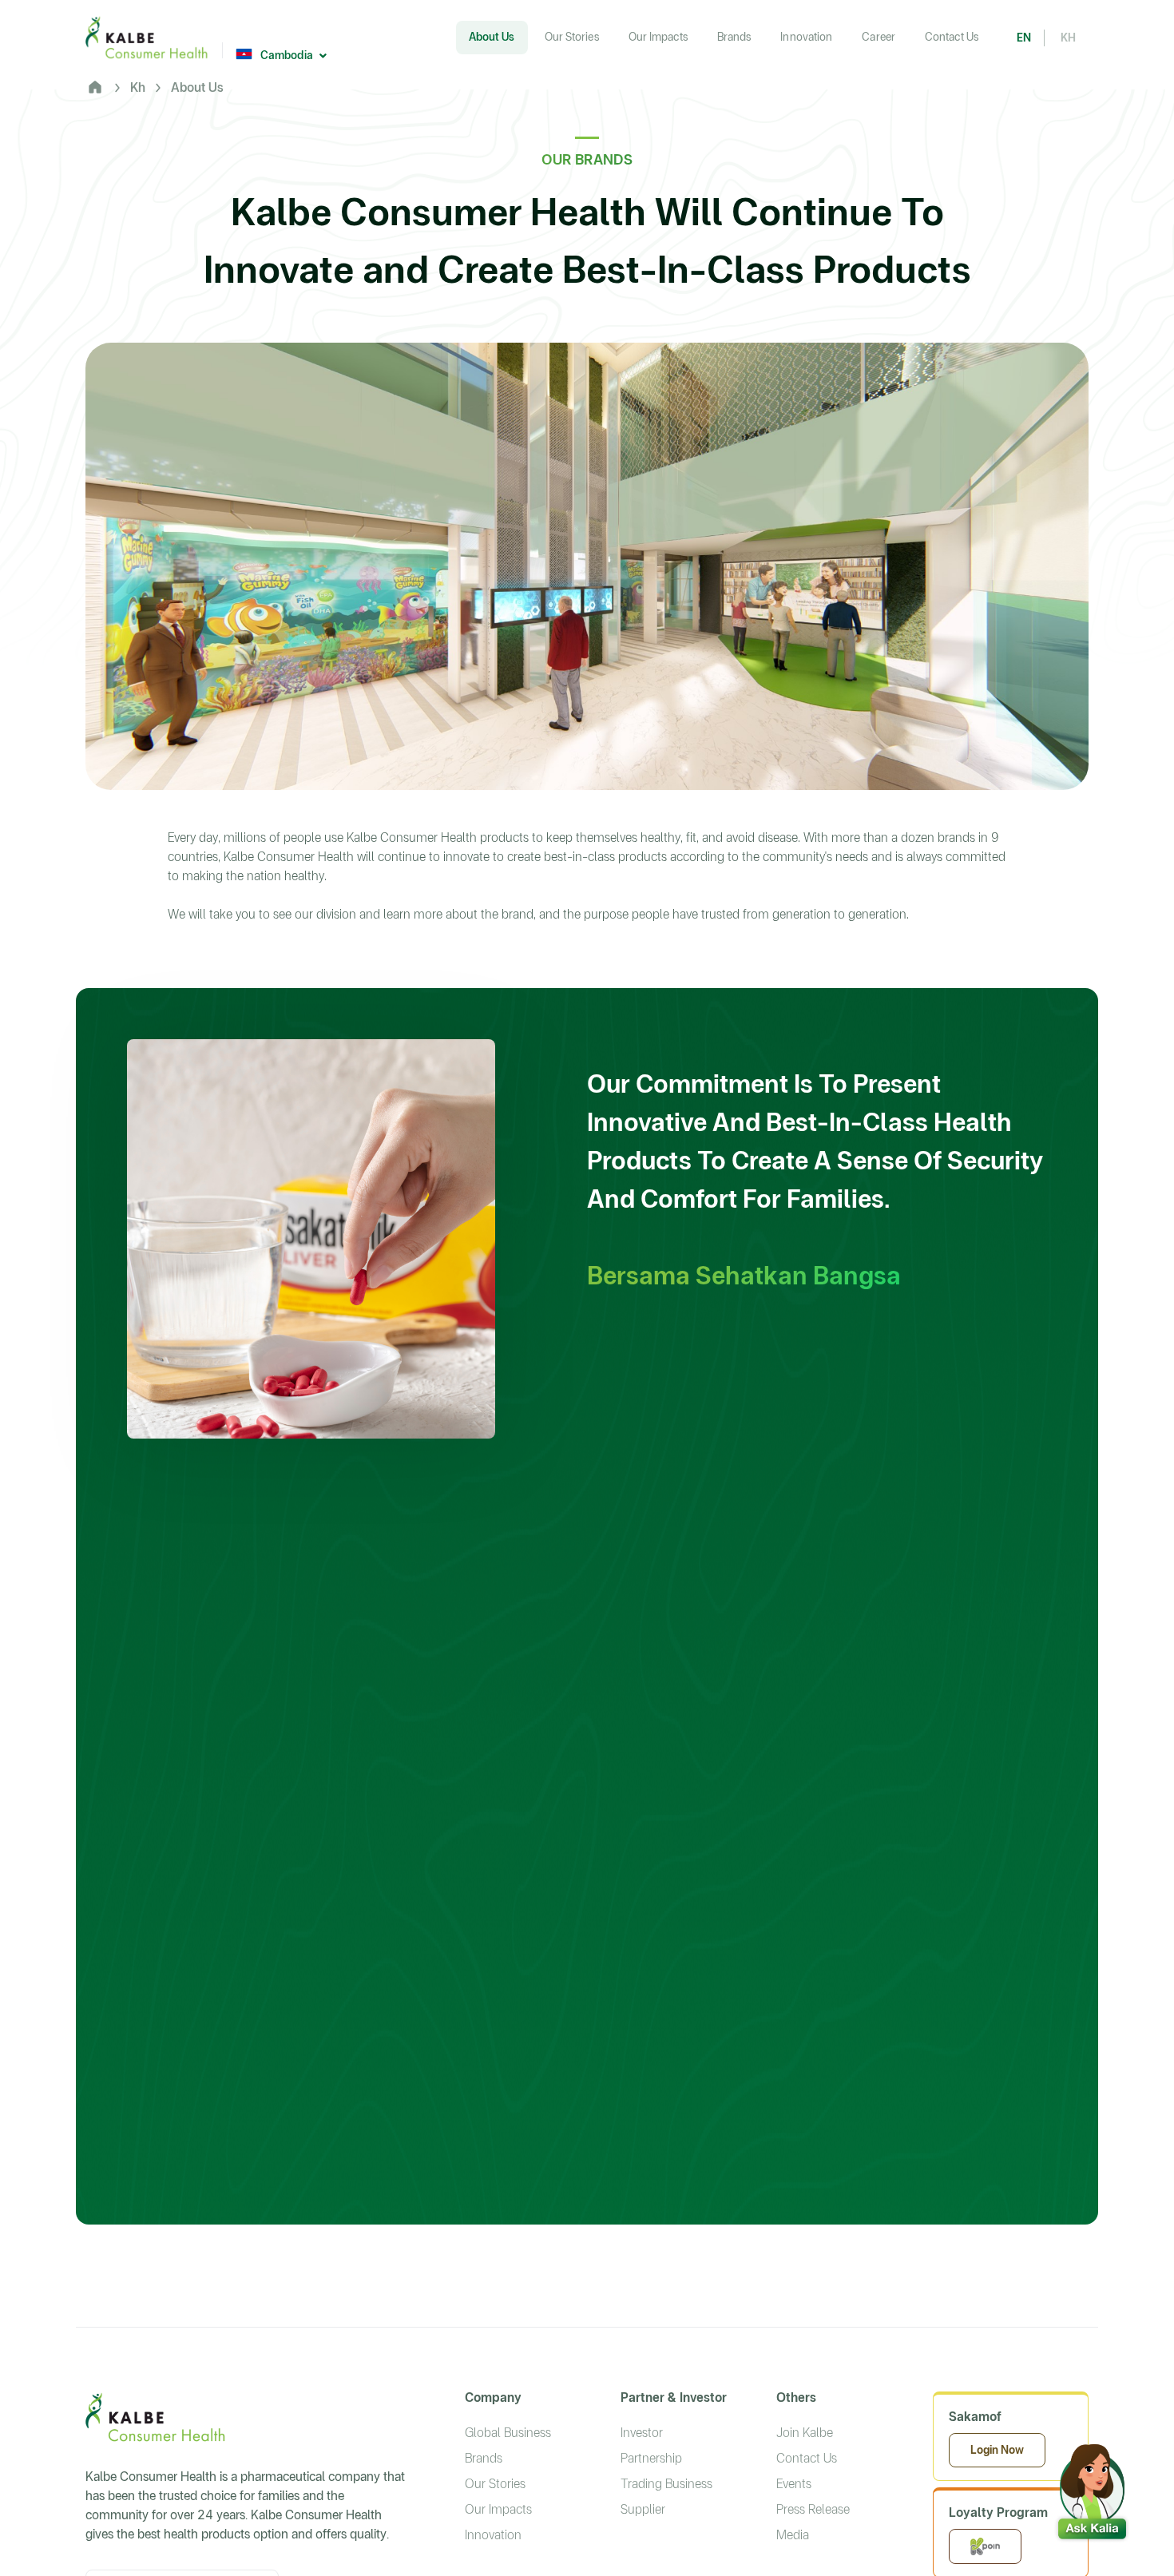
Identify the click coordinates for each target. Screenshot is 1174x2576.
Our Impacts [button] (658, 37)
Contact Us (952, 37)
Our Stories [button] (572, 37)
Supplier (643, 2509)
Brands (484, 2458)
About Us (197, 87)
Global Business (508, 2433)
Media (793, 2535)
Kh (138, 87)
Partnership (651, 2458)
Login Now (997, 2450)
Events (794, 2484)
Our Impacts (498, 2509)
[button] (1092, 2488)
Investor (642, 2433)
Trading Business (666, 2484)
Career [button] (879, 37)
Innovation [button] (806, 37)
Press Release (813, 2509)
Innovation (493, 2535)
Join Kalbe (805, 2433)
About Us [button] (492, 37)
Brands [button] (734, 37)
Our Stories (495, 2484)
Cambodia (287, 55)
